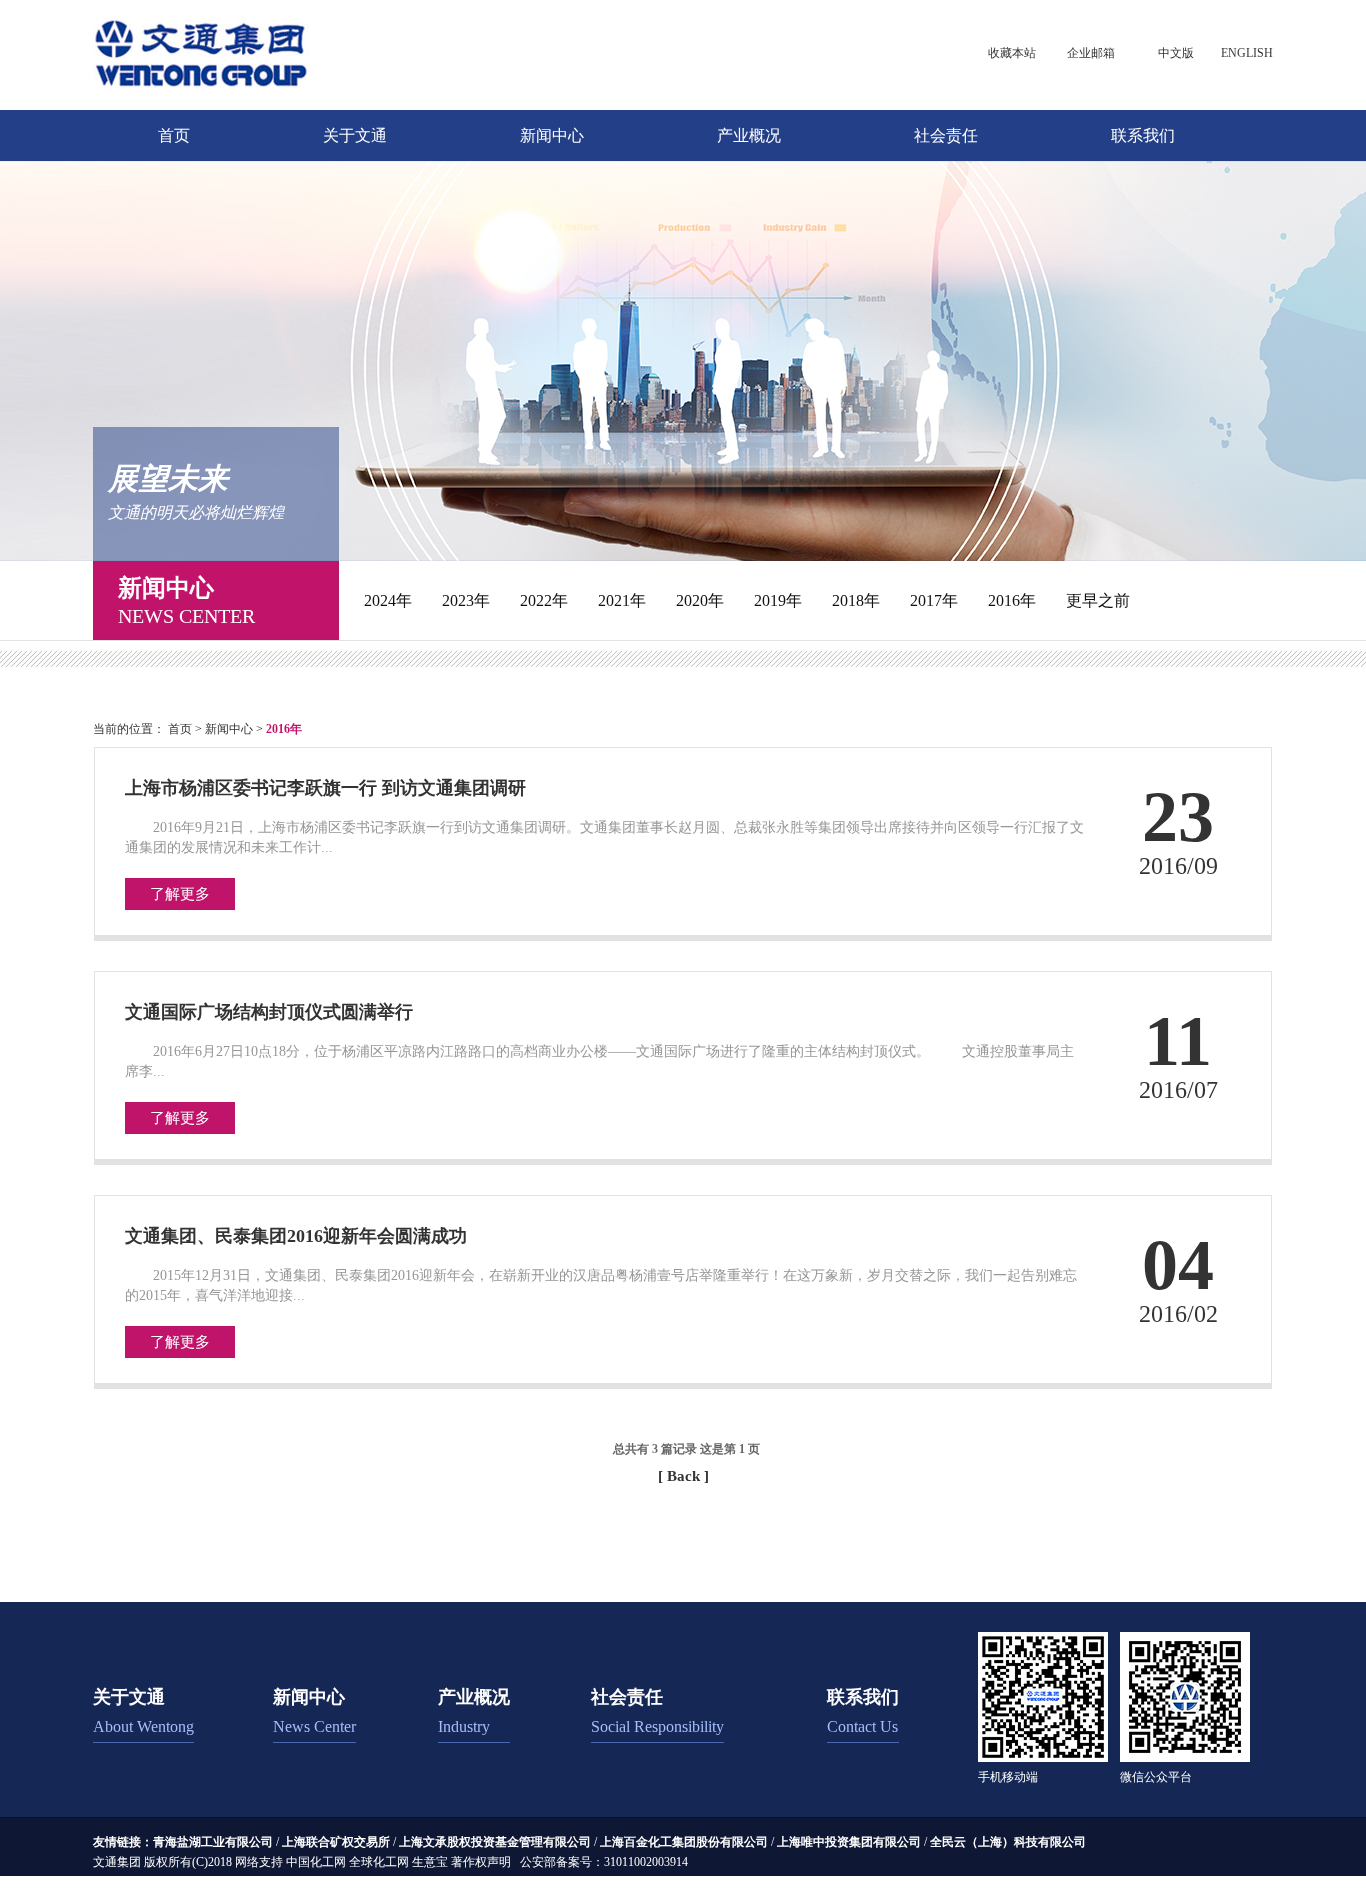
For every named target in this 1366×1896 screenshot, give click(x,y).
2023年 (466, 600)
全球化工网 (379, 1862)
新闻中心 (552, 135)
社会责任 (946, 135)
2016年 (1012, 600)
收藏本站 (1012, 53)
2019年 (778, 600)
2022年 (544, 600)
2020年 (700, 600)
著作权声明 (481, 1862)
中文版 (1176, 53)
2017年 (934, 600)
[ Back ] (683, 1476)
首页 (174, 135)
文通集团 (117, 1862)
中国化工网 (316, 1862)
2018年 (856, 600)
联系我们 (1143, 135)
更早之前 (1098, 600)
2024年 (388, 600)
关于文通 (355, 135)
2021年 (622, 600)
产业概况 (749, 135)
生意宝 (430, 1862)
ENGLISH (1247, 53)
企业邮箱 (1091, 53)
